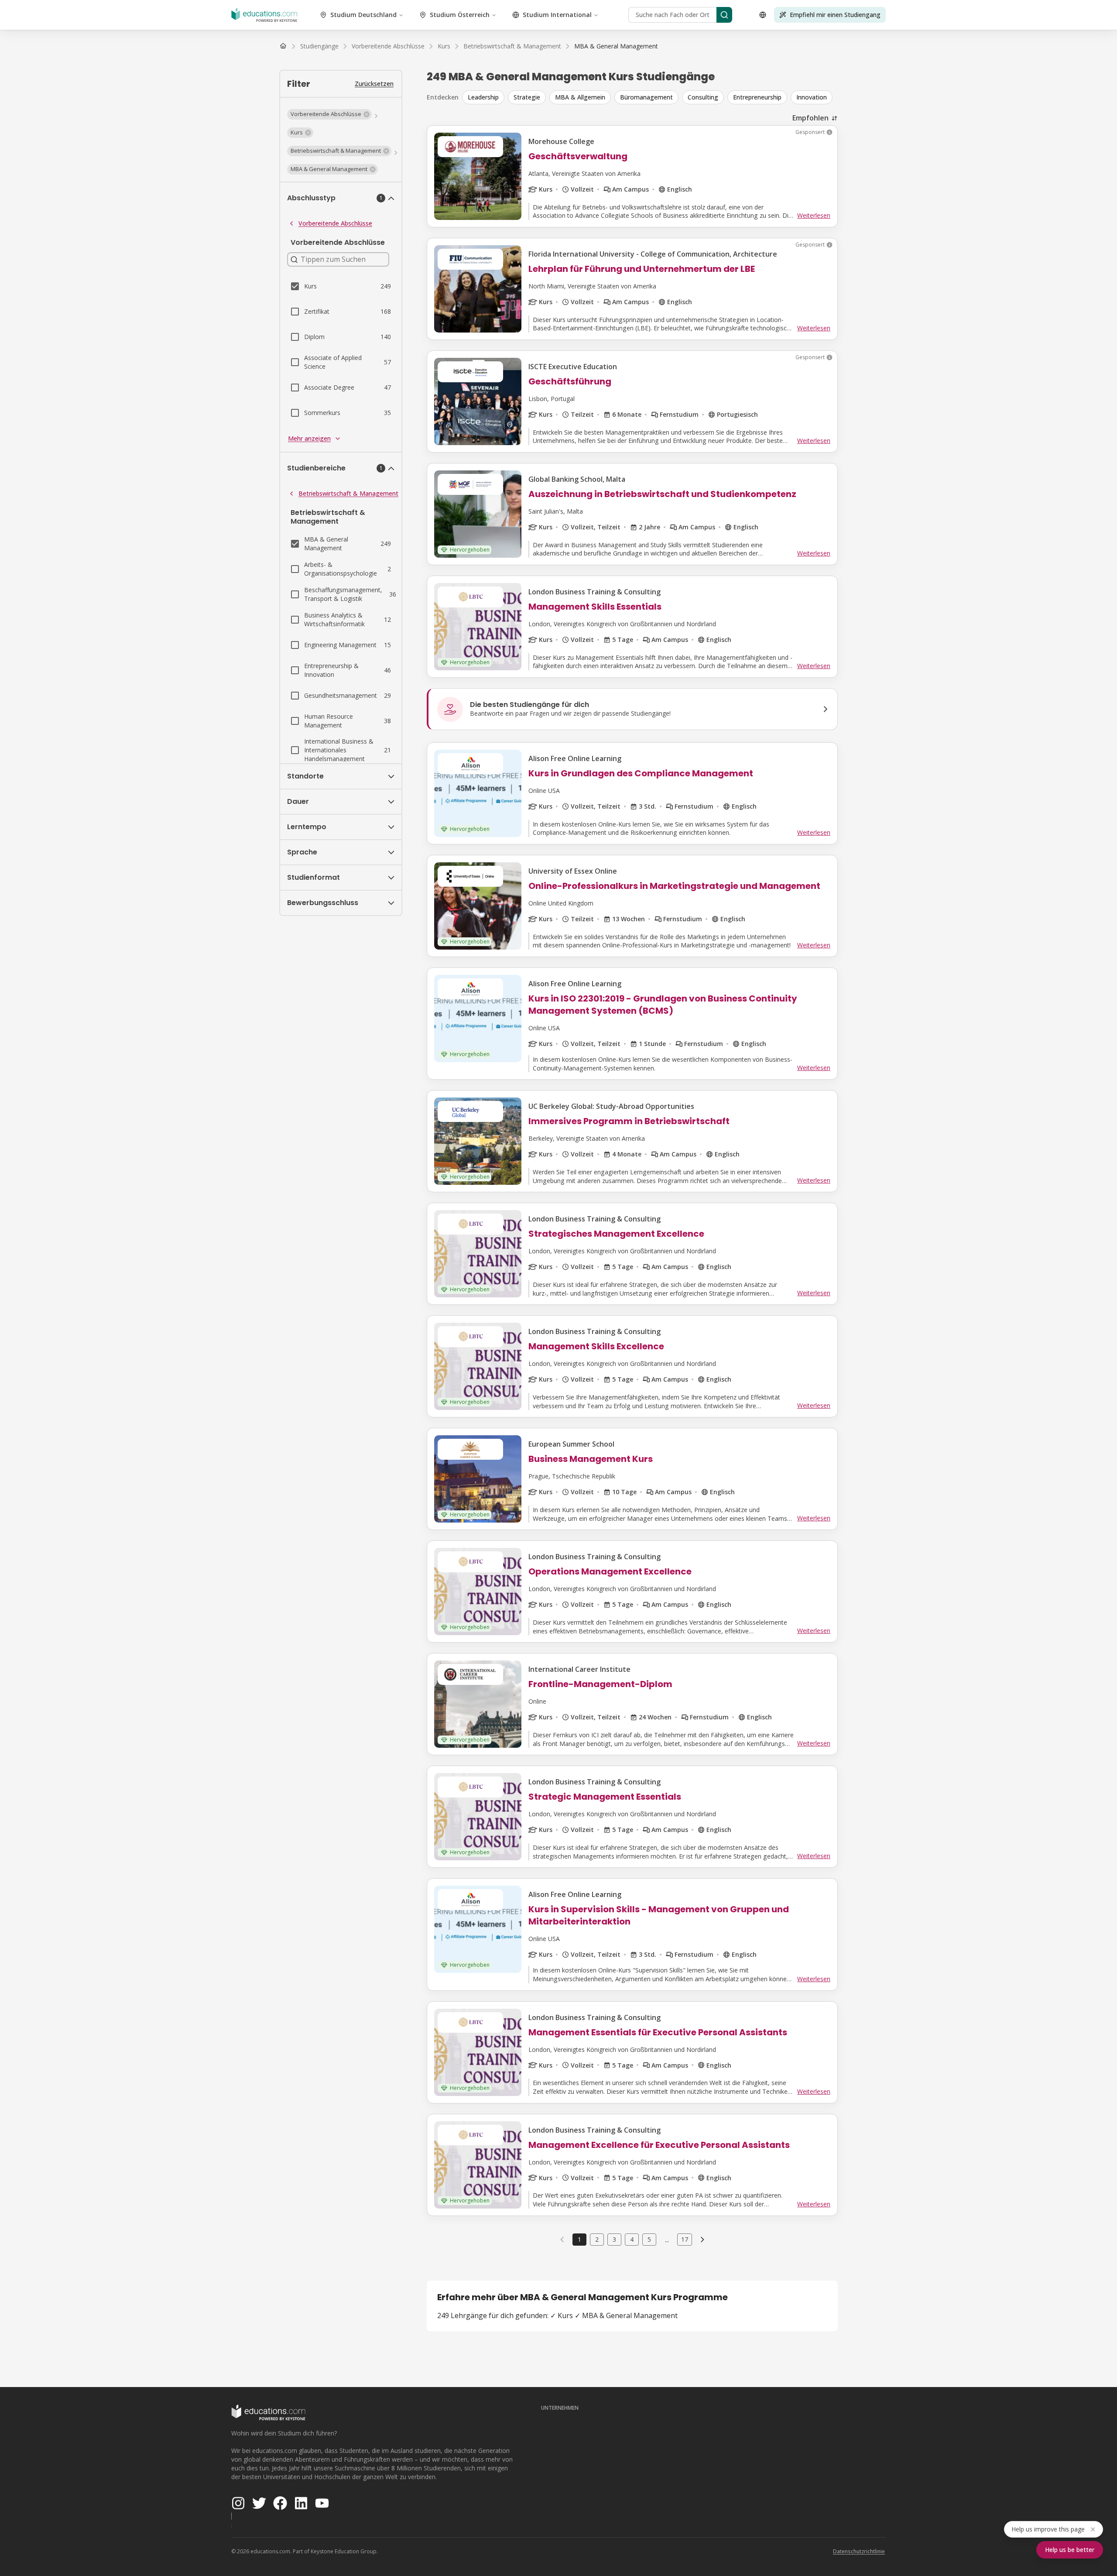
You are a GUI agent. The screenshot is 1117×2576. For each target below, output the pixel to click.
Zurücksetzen (374, 84)
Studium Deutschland (363, 15)
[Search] (724, 15)
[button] (329, 114)
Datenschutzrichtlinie (859, 2551)
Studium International (557, 15)
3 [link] (614, 2239)
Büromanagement (646, 97)
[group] (650, 97)
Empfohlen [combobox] (810, 118)
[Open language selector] (763, 15)
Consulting (703, 97)
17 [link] (685, 2239)
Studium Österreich (460, 15)
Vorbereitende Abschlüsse (335, 223)
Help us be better (1070, 2550)
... (667, 2240)
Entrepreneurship (757, 97)
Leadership (483, 97)
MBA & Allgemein (580, 97)
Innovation (812, 97)
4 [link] (632, 2239)
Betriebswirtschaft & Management (348, 493)
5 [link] (649, 2239)
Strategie (527, 97)
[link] (616, 46)
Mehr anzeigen (309, 438)
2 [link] (597, 2239)
